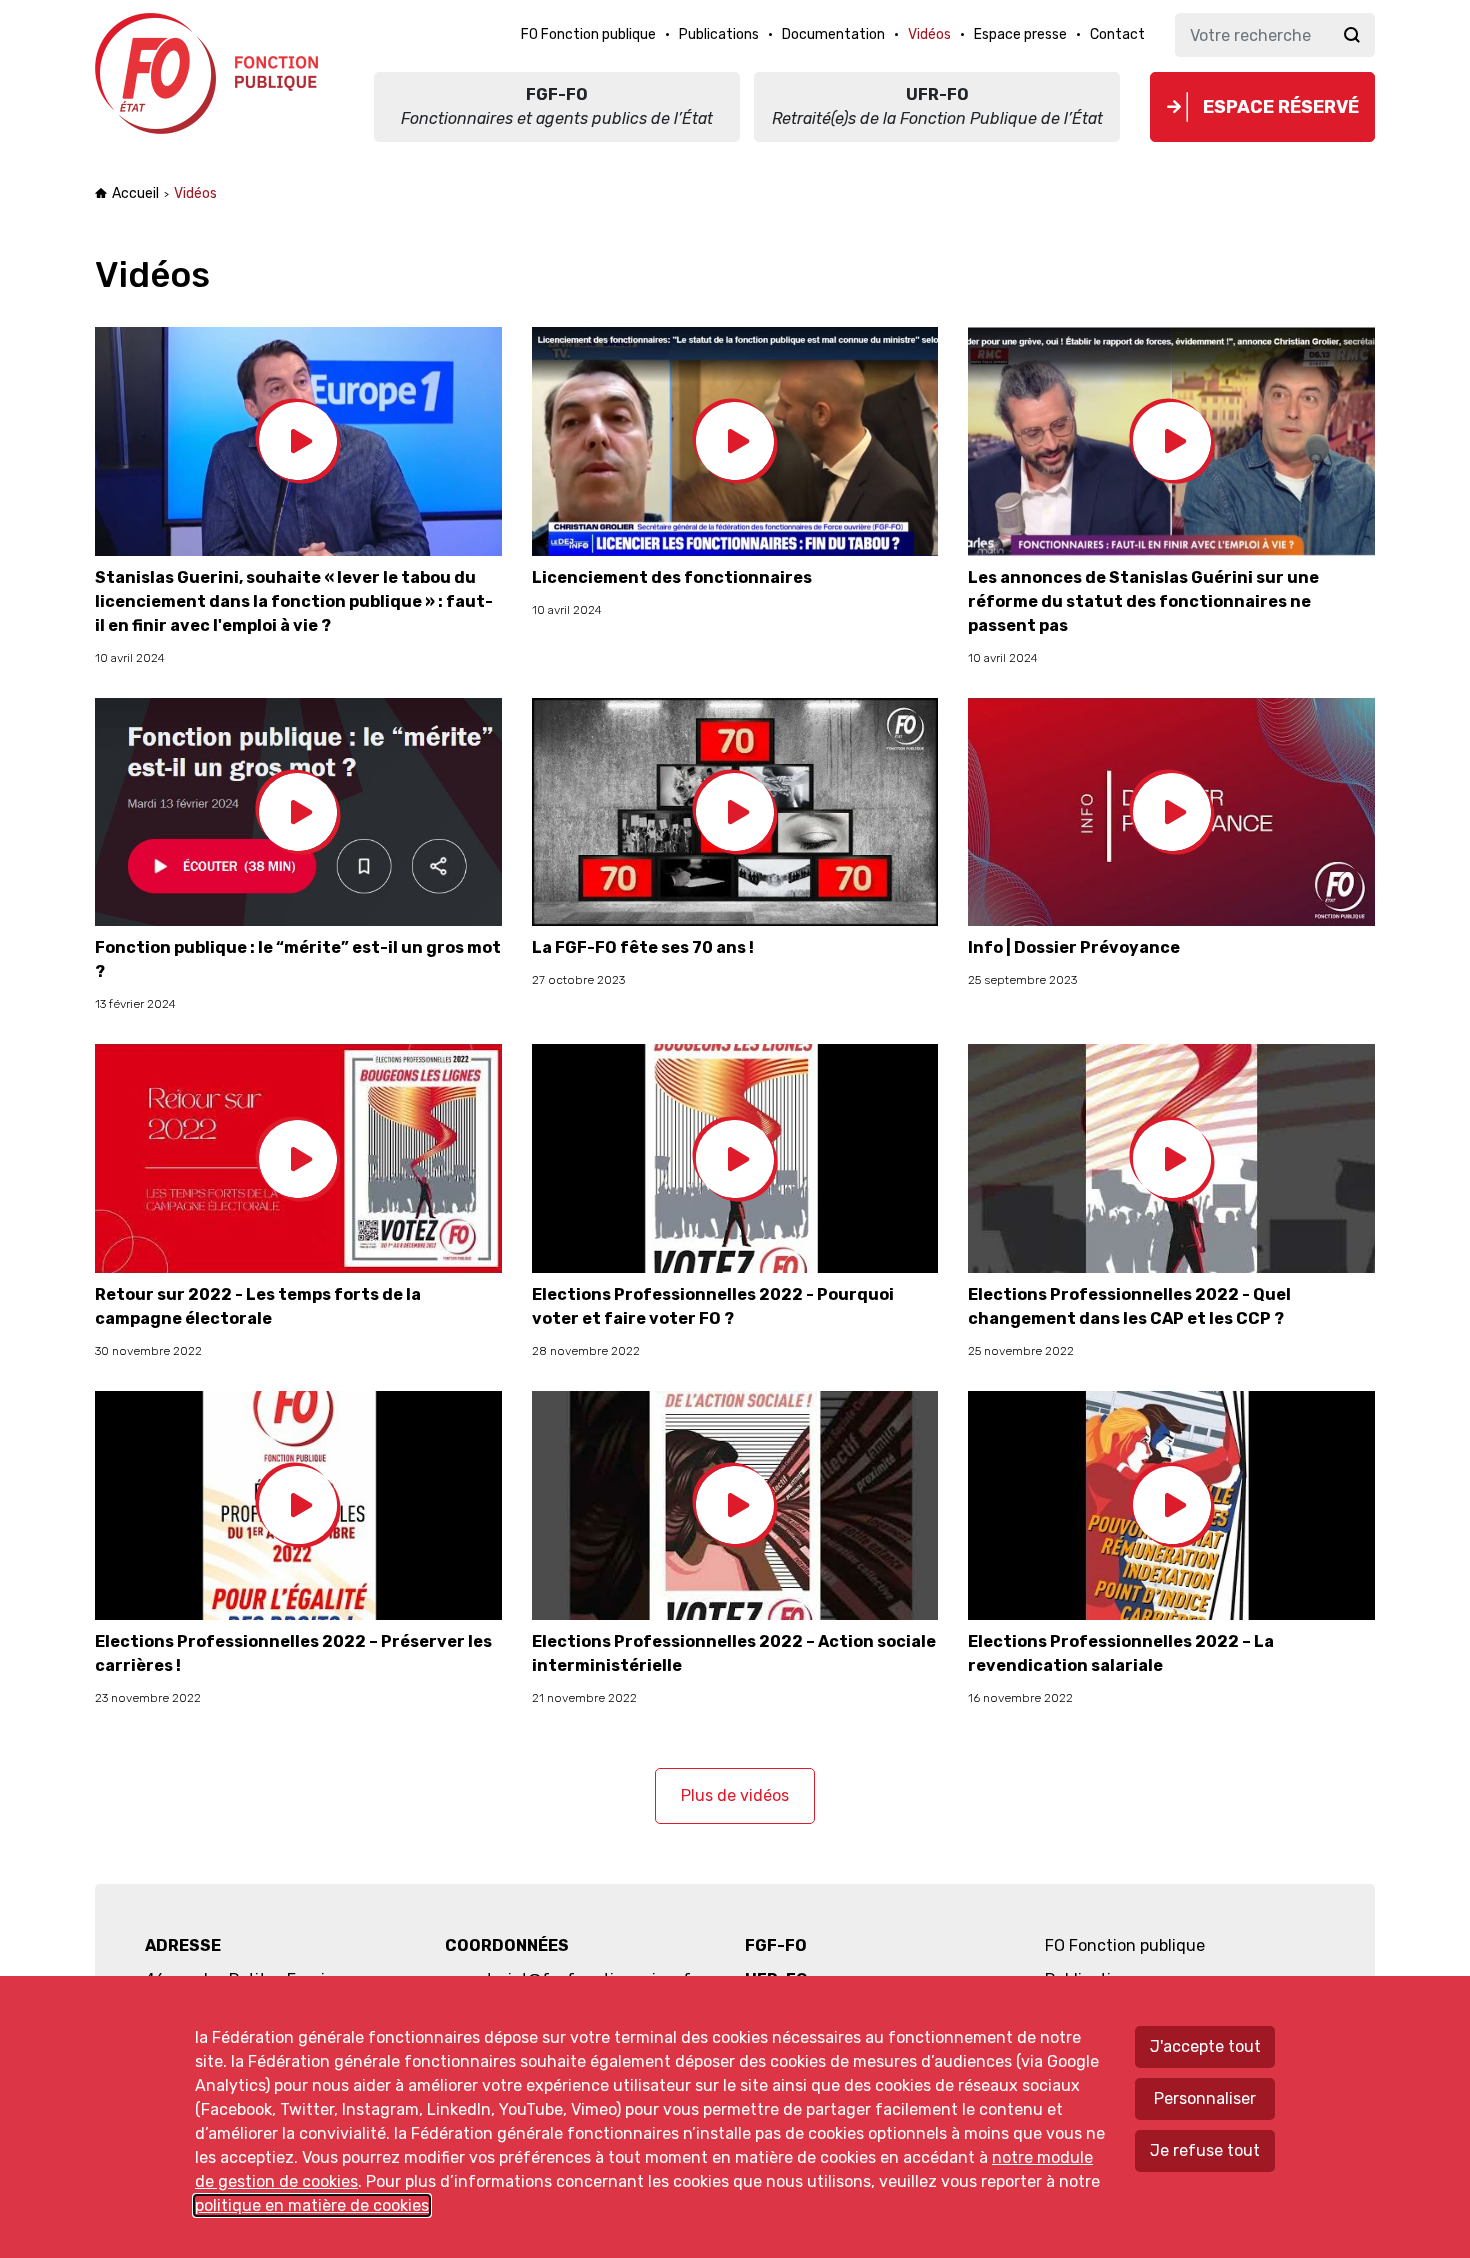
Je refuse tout (1205, 2150)
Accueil (135, 193)
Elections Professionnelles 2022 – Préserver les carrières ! (293, 1653)
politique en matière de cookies (312, 2205)
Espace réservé (1281, 107)
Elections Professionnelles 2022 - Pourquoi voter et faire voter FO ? (713, 1306)
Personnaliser (1205, 2098)
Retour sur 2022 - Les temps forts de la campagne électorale (258, 1306)
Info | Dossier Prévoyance (1074, 947)
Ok (1352, 35)
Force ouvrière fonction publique (209, 73)
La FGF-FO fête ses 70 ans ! (643, 947)
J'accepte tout (1205, 2046)
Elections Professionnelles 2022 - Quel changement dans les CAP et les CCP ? (1129, 1306)
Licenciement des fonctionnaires (672, 577)
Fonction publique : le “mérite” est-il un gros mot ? (298, 959)
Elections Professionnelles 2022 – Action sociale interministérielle (734, 1653)
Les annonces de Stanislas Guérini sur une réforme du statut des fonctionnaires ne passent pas (1143, 601)
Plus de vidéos (735, 1795)
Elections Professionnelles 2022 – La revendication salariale (1121, 1653)
